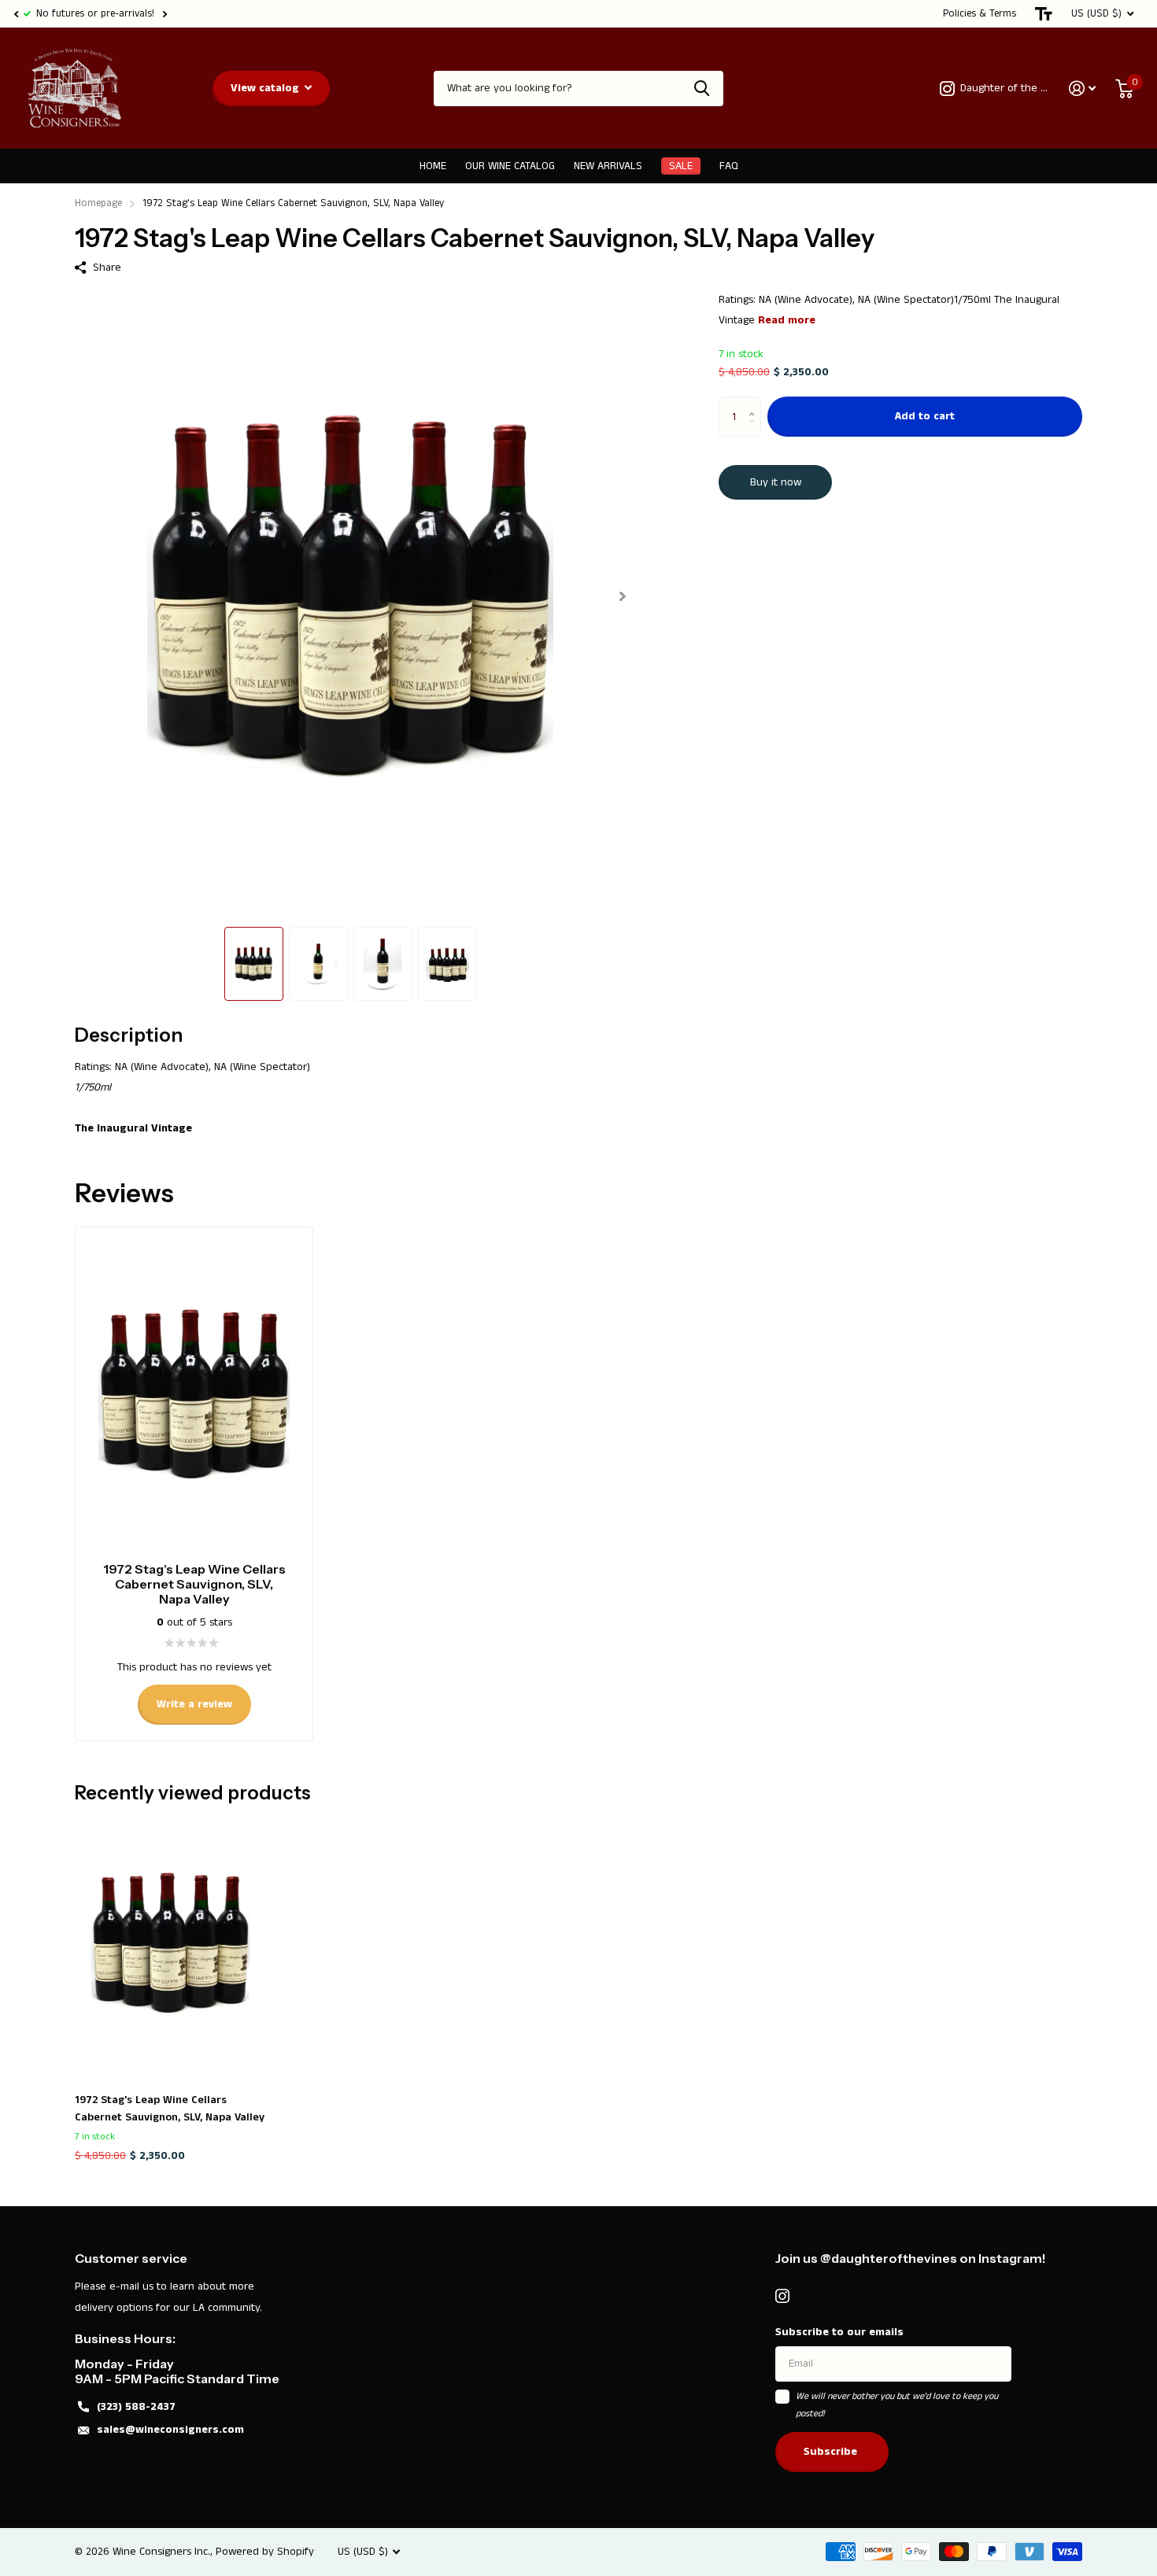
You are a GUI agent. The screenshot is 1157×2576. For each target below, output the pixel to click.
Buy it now (776, 482)
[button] (16, 14)
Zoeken (702, 89)
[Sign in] (1083, 89)
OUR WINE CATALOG (510, 166)
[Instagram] (782, 2296)
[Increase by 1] (755, 403)
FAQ (728, 166)
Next (164, 14)
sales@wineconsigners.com (170, 2430)
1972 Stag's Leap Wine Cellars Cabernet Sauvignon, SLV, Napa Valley (170, 2109)
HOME (433, 166)
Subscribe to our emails (839, 2332)
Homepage (98, 203)
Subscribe (832, 2452)
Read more (787, 320)
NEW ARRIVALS (608, 166)
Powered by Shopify (265, 2552)
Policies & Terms (980, 14)
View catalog (266, 88)
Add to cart (925, 417)
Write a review (194, 1704)
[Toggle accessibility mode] (1044, 14)
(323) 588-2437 (136, 2407)
